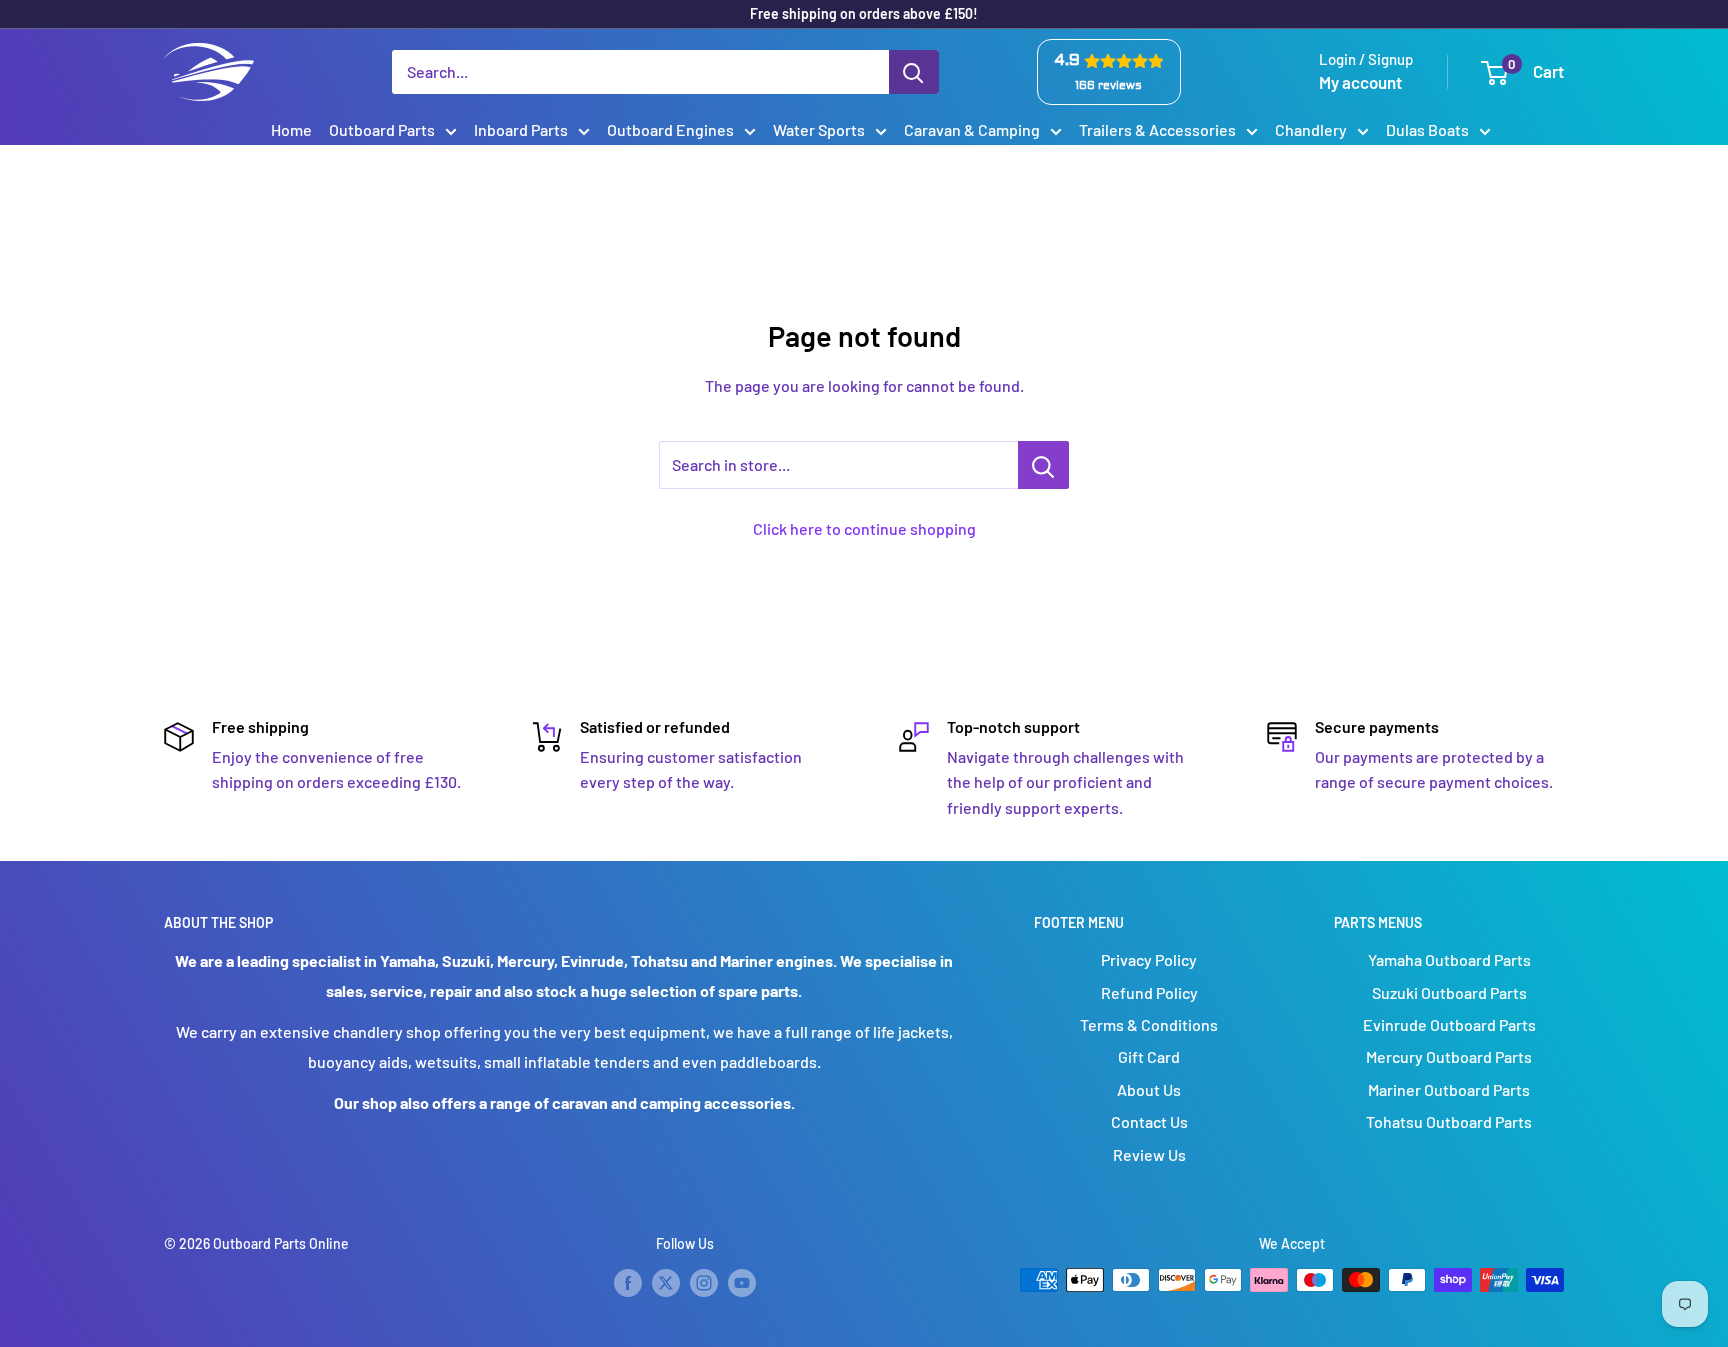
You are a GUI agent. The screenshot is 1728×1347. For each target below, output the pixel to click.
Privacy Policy (1149, 959)
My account (1360, 82)
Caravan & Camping (972, 129)
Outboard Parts (382, 129)
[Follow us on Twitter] (666, 1282)
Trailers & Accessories (1157, 129)
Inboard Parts (521, 129)
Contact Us (1149, 1121)
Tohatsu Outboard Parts (1449, 1121)
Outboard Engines (670, 129)
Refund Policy (1149, 992)
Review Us (1149, 1154)
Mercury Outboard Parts (1449, 1056)
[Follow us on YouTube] (742, 1282)
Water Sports (819, 129)
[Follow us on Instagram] (704, 1282)
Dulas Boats (1427, 129)
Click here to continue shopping (864, 528)
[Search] (914, 72)
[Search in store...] (1043, 465)
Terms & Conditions (1149, 1024)
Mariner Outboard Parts (1449, 1089)
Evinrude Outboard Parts (1449, 1024)
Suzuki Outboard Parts (1449, 992)
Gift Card (1149, 1056)
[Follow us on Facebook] (628, 1282)
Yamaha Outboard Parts (1449, 959)
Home (291, 129)
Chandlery (1311, 129)
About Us (1149, 1089)
